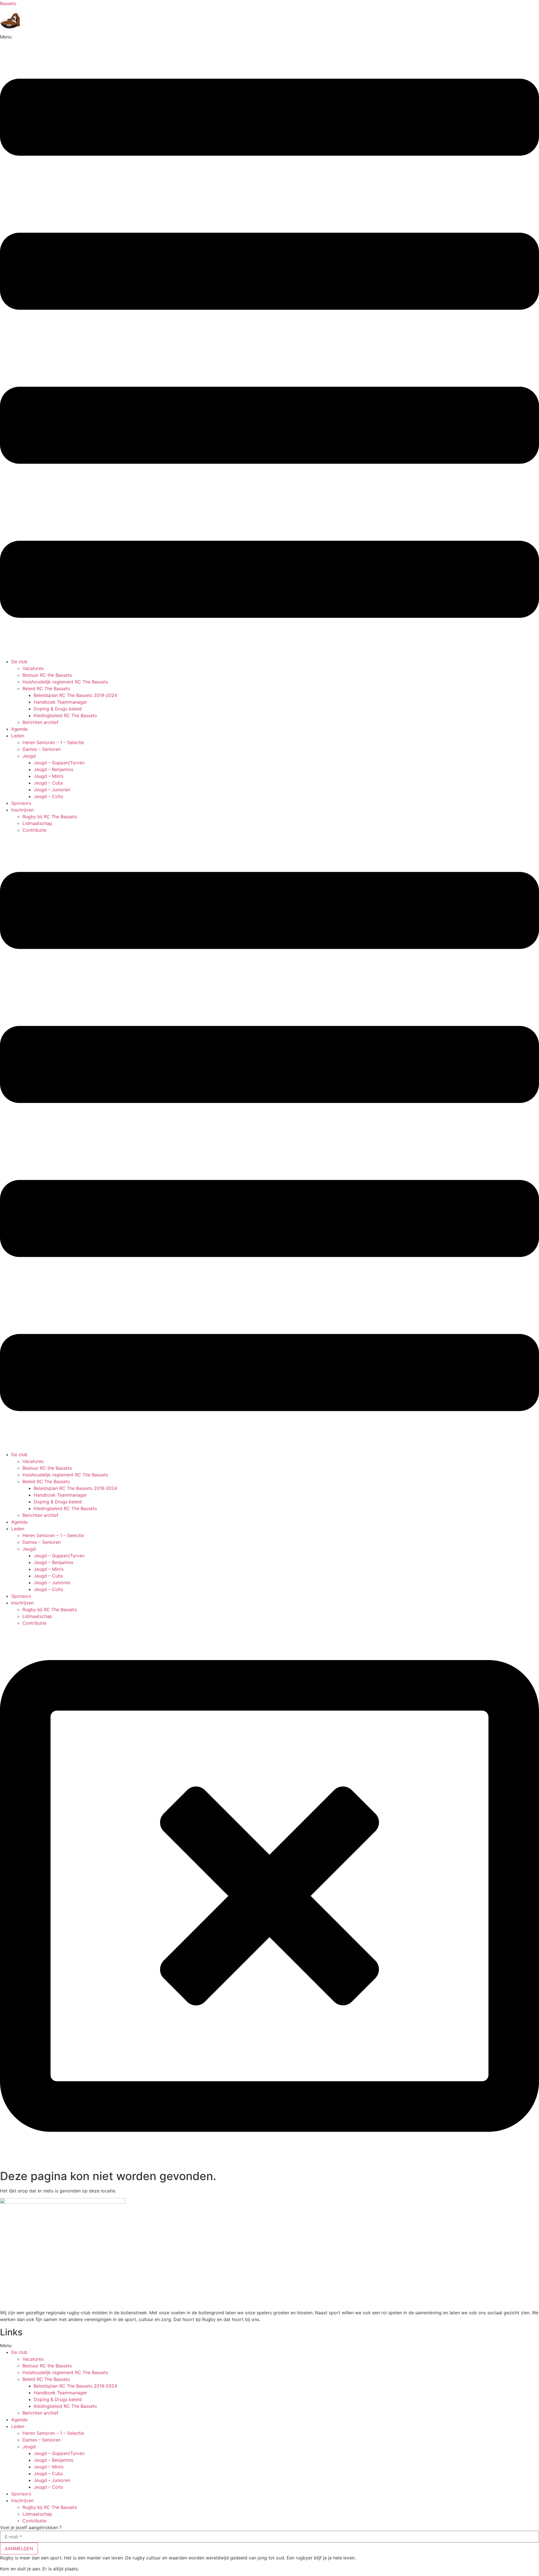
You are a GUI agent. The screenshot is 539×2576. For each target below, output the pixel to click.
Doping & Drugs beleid (58, 709)
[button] (269, 346)
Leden (18, 736)
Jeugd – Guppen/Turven (59, 763)
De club (19, 662)
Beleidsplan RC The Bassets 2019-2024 (75, 695)
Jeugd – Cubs (48, 783)
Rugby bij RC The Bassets (50, 817)
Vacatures (33, 668)
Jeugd (29, 756)
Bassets (8, 3)
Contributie (34, 830)
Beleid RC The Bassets (46, 689)
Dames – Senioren (42, 749)
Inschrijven (22, 810)
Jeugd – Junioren (52, 790)
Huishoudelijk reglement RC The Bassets (65, 682)
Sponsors (21, 803)
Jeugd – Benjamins (53, 769)
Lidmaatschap (37, 823)
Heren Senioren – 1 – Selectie (53, 742)
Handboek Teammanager (60, 702)
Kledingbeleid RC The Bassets (65, 715)
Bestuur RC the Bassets (47, 675)
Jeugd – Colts (48, 796)
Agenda (19, 729)
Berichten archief (40, 722)
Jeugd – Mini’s (49, 776)
